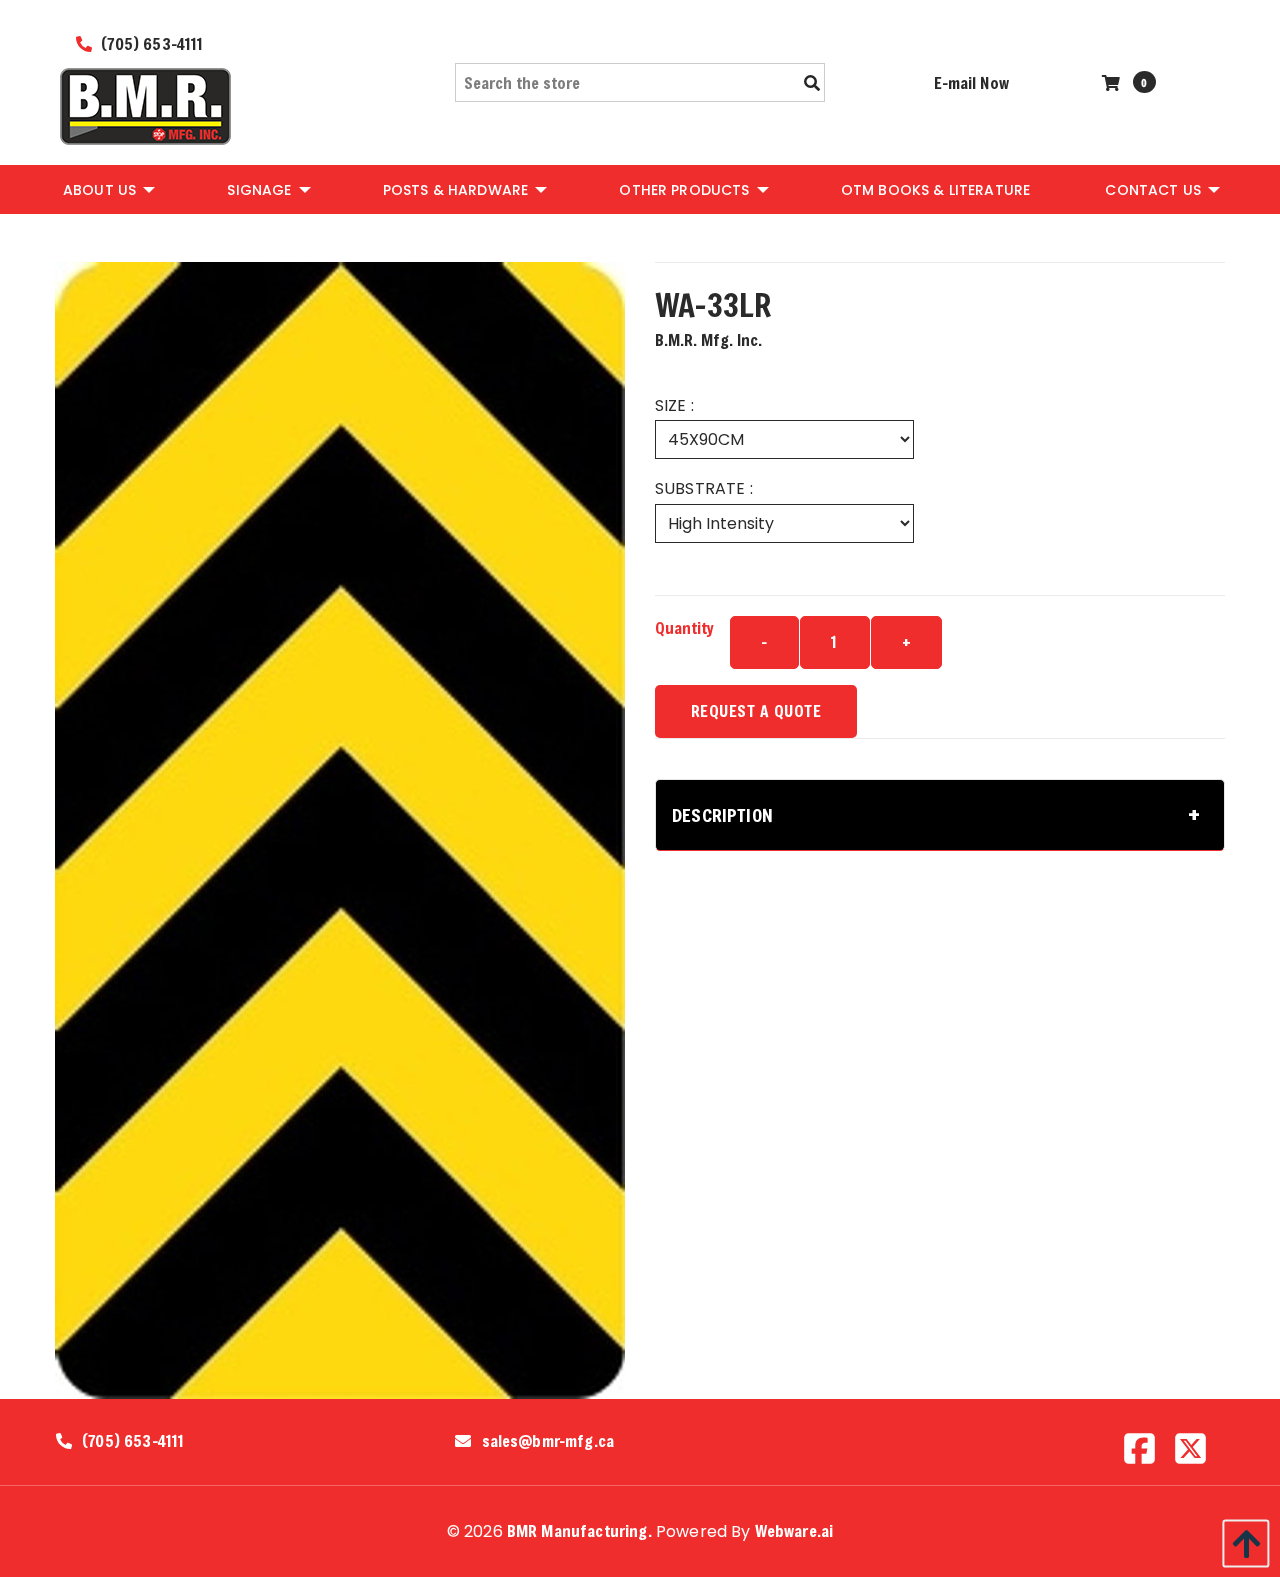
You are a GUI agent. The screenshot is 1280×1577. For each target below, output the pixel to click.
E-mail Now (971, 82)
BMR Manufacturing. (579, 1530)
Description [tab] (722, 815)
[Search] (812, 83)
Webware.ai (794, 1530)
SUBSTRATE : (704, 488)
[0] (1113, 82)
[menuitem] (107, 189)
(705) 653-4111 (150, 43)
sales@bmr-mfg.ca (548, 1441)
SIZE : (674, 405)
